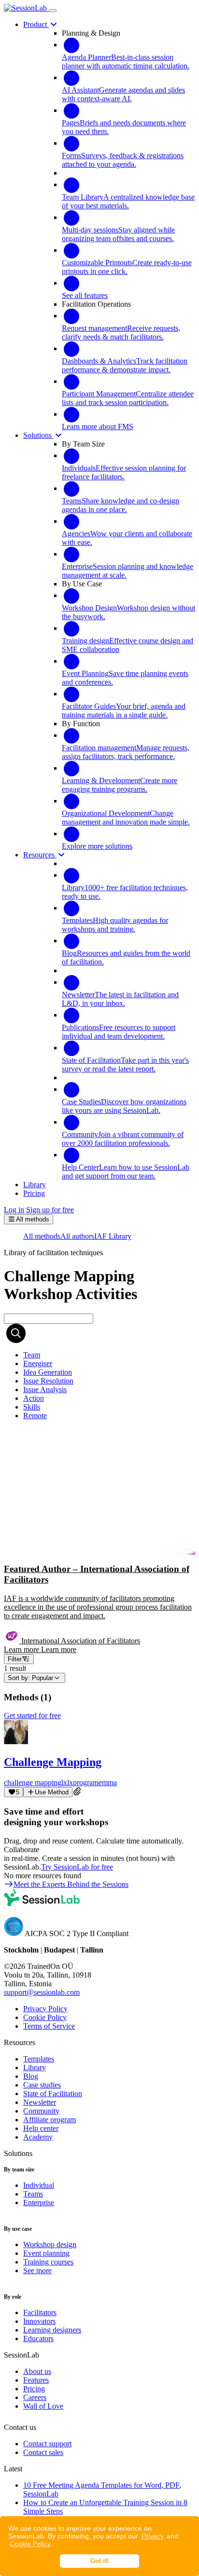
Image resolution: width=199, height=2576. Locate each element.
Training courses (48, 2262)
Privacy (153, 2536)
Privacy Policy (45, 2009)
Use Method (52, 1792)
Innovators (39, 2321)
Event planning (46, 2253)
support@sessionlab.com (42, 1992)
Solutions (38, 435)
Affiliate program (50, 2120)
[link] (32, 1355)
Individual (39, 2185)
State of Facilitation (53, 2094)
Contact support (47, 2444)
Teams (33, 2194)
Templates (39, 2059)
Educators (38, 2339)
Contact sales (43, 2452)
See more (37, 2271)
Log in (14, 1210)
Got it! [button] (99, 2561)
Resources (40, 855)
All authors (77, 1236)
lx (64, 1783)
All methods (42, 1236)
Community (41, 2111)
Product (36, 24)
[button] (99, 1541)
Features (36, 2380)
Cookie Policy (30, 2544)
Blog (31, 2076)
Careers (35, 2397)
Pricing (34, 2389)
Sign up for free (50, 1210)
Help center (41, 2128)
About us (37, 2371)
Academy (38, 2137)
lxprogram (83, 1783)
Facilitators (40, 2312)
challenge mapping (33, 1783)
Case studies (42, 2085)
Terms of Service (49, 2026)
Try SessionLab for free (77, 1867)
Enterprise (39, 2203)
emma (108, 1783)
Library (35, 2068)
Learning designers (52, 2330)
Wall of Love (43, 2406)
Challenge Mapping (53, 1762)
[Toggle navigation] (53, 11)
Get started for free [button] (32, 1715)
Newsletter (40, 2102)
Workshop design (50, 2244)
